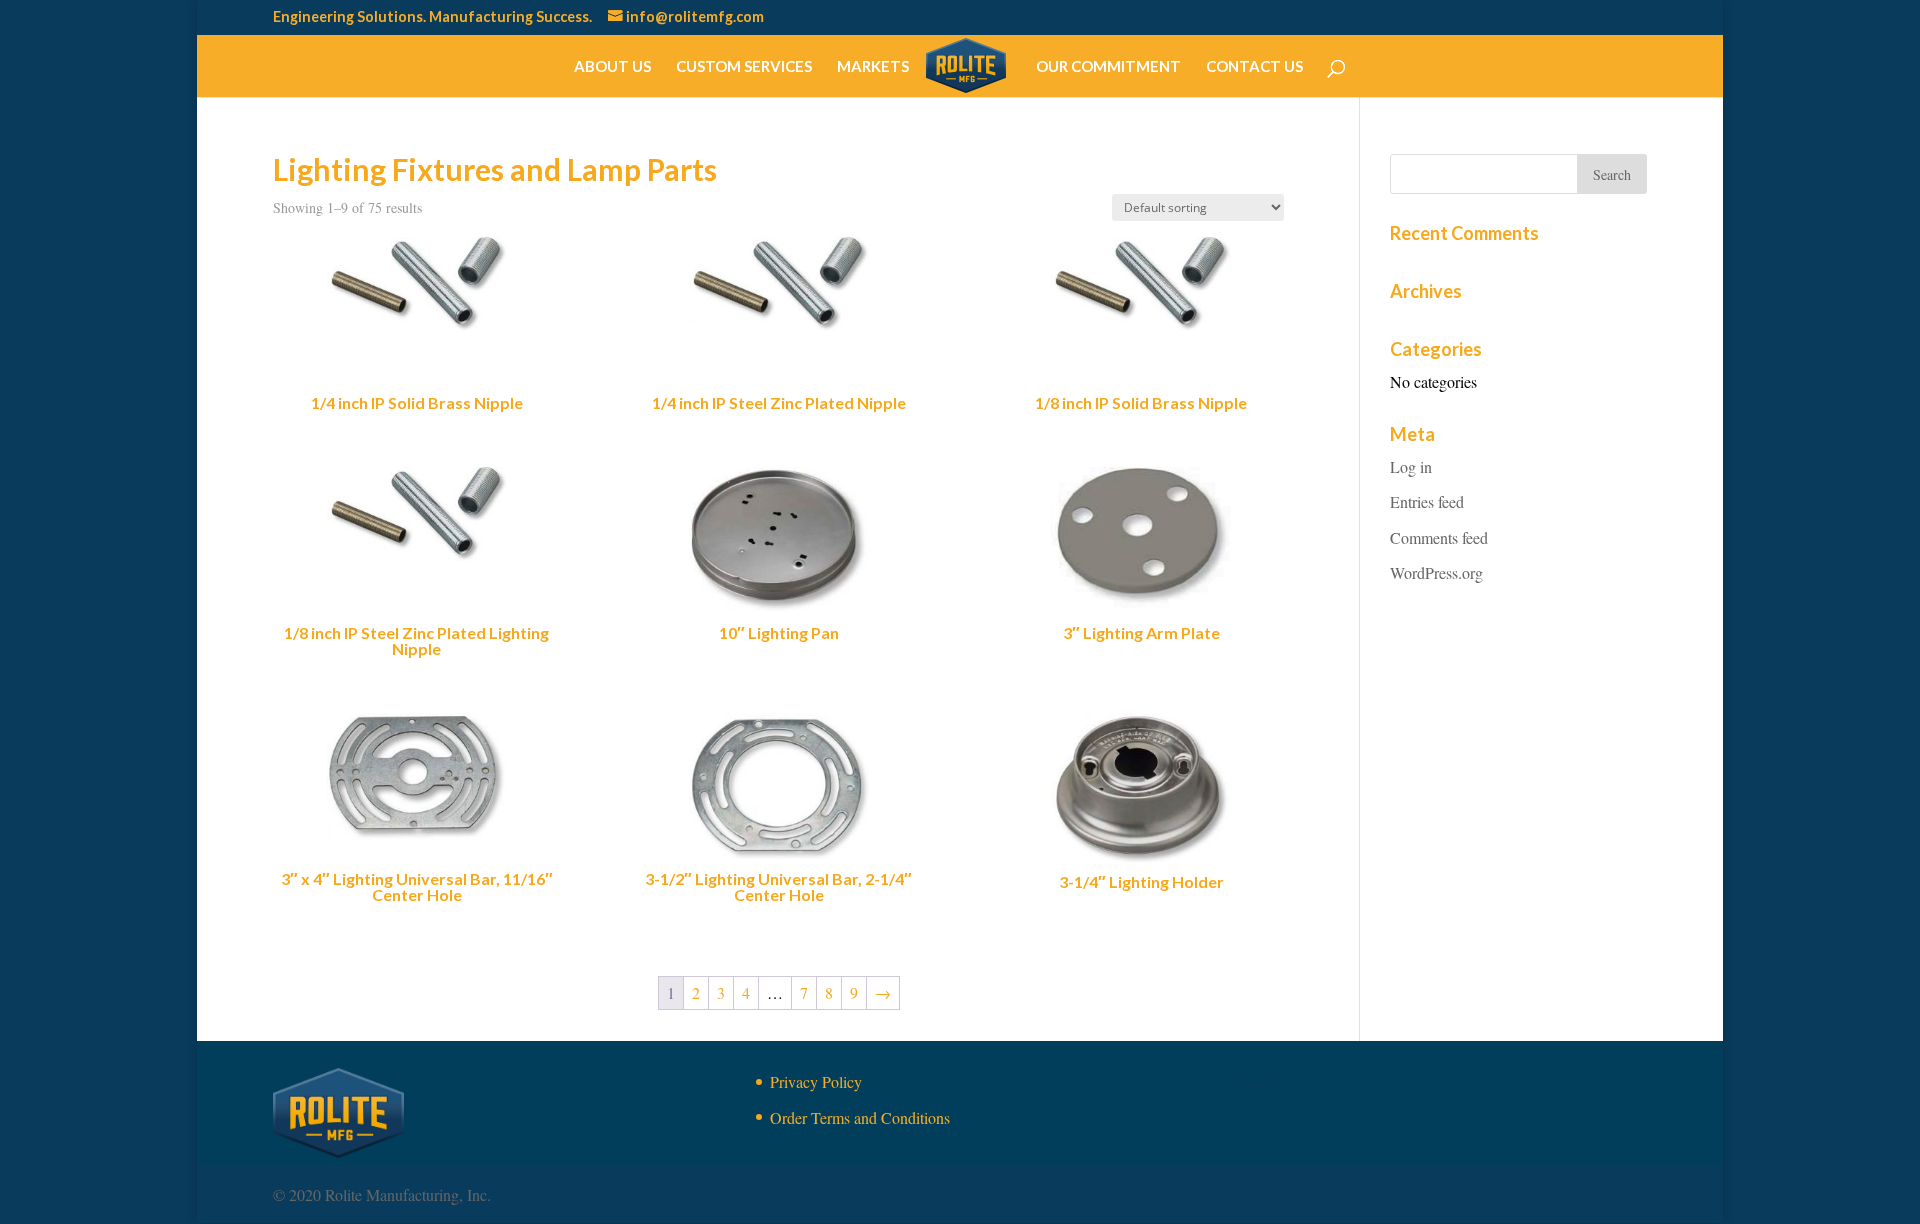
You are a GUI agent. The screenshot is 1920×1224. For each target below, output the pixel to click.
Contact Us (1254, 67)
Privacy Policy (816, 1081)
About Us (612, 67)
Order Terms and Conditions (860, 1117)
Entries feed (1427, 501)
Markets (873, 67)
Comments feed (1439, 537)
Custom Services (744, 67)
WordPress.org (1436, 572)
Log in (1411, 466)
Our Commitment (1108, 67)
